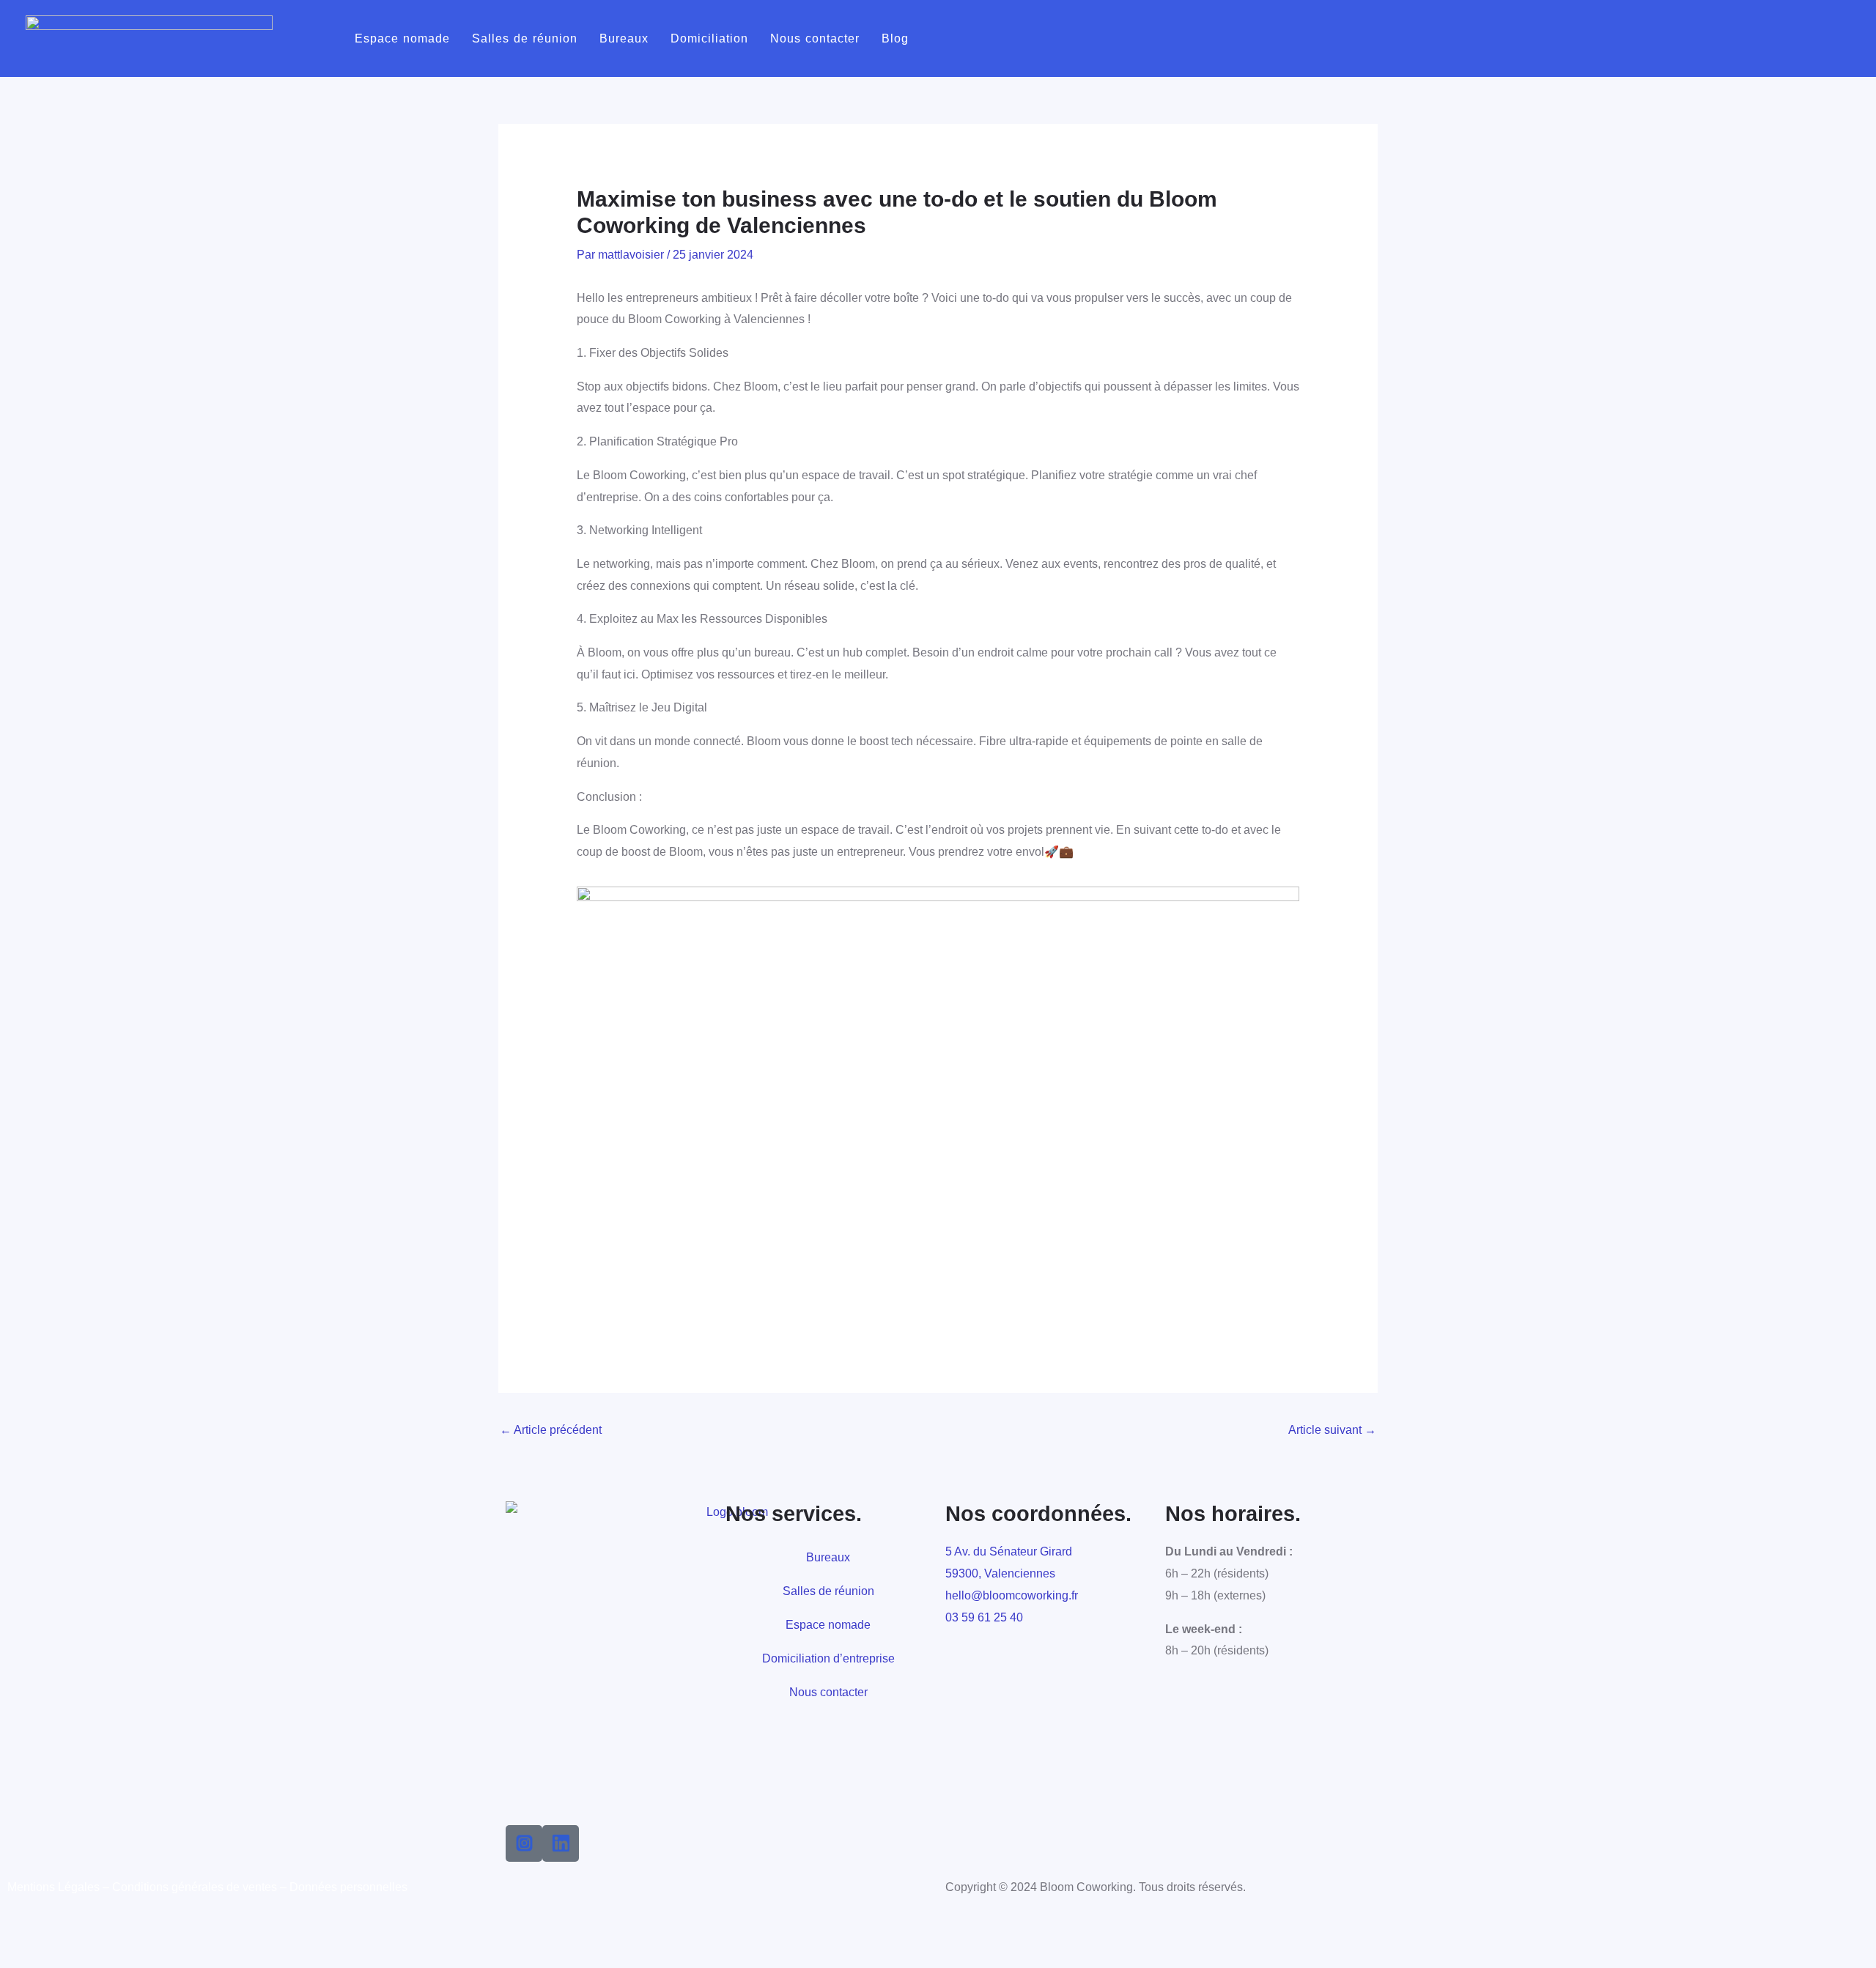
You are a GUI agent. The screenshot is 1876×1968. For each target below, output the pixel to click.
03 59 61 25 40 (984, 1617)
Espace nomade (402, 38)
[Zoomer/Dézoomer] (18, 1931)
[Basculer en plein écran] (56, 1931)
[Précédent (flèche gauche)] (18, 1957)
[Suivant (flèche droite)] (56, 1957)
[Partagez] (94, 1931)
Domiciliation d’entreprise (828, 1658)
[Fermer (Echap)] (132, 1931)
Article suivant (1332, 1430)
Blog (895, 38)
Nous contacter (815, 38)
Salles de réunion (525, 38)
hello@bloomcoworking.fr (1012, 1595)
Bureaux (624, 38)
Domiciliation (709, 38)
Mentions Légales (53, 1887)
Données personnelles (348, 1887)
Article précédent (551, 1430)
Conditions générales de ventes (195, 1887)
